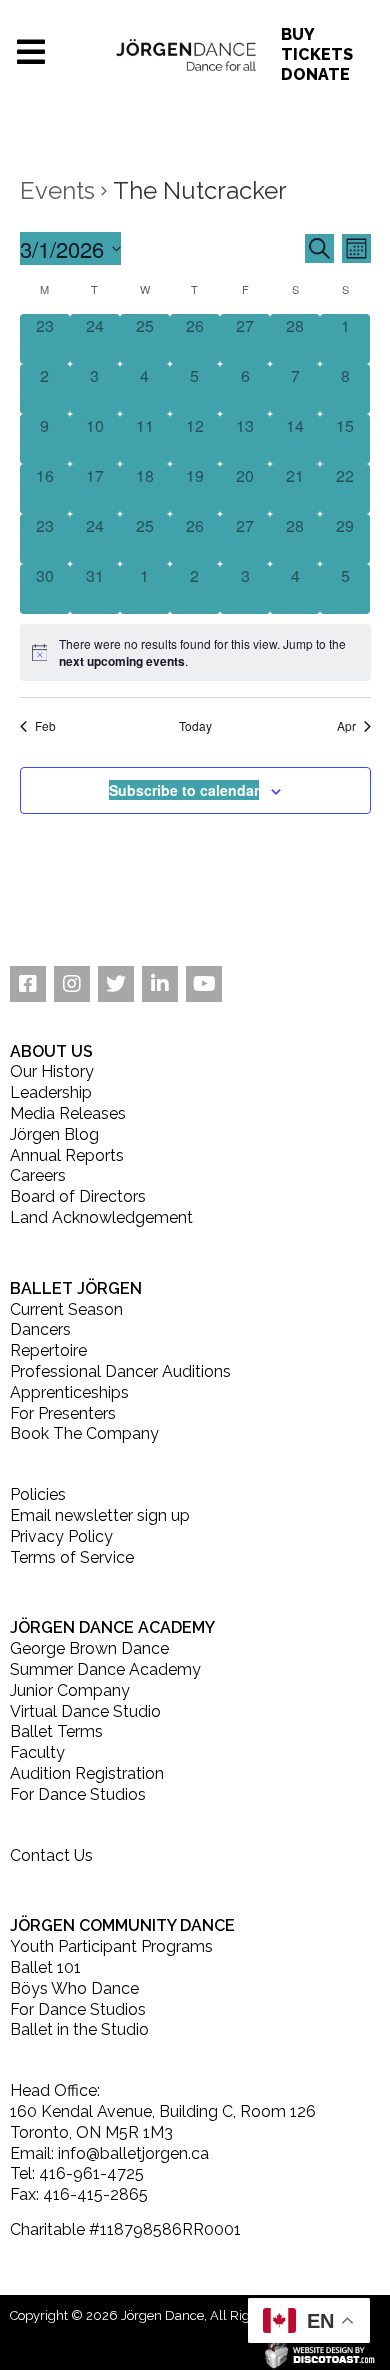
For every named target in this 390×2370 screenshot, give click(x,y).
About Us (51, 1051)
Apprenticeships (69, 1392)
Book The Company (84, 1433)
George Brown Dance (89, 1648)
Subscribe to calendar (184, 790)
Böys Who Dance (74, 1988)
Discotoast (377, 2351)
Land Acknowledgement (101, 1217)
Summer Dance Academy (105, 1669)
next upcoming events (122, 661)
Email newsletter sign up (100, 1515)
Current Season (66, 1309)
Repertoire (48, 1350)
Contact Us (51, 1855)
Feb (45, 726)
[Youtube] (204, 984)
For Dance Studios (78, 1794)
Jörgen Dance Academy (112, 1627)
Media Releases (68, 1113)
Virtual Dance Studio (85, 1711)
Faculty (37, 1752)
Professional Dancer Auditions (120, 1371)
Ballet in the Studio (79, 2029)
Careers (38, 1175)
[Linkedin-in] (160, 984)
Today (195, 726)
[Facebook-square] (28, 984)
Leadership (51, 1092)
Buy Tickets (317, 44)
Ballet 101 (45, 1967)
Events (57, 190)
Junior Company (70, 1690)
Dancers (40, 1329)
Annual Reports (67, 1155)
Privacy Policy (61, 1536)
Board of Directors (78, 1196)
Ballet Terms (56, 1731)
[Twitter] (116, 984)
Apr (346, 726)
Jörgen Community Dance (122, 1925)
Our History (52, 1071)
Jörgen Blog (54, 1134)
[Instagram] (72, 984)
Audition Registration (87, 1773)
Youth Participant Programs (111, 1946)
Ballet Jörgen (76, 1288)
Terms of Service (72, 1557)
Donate (315, 74)
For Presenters (63, 1413)
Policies (38, 1494)
